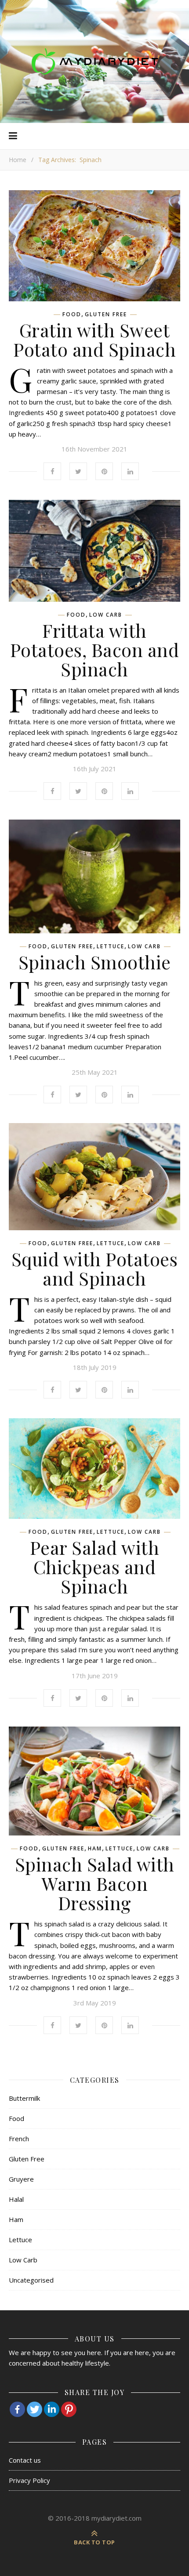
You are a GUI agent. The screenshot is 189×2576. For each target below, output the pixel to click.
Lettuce (111, 947)
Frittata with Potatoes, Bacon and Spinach (95, 650)
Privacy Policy (29, 2480)
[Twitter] (35, 2409)
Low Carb (106, 615)
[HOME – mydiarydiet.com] (94, 61)
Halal (16, 2199)
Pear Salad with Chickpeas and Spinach (95, 1567)
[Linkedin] (52, 2409)
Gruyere (21, 2179)
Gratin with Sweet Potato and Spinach (94, 340)
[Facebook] (17, 2409)
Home (18, 160)
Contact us (25, 2460)
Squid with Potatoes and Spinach (95, 1268)
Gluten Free (106, 314)
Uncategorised (31, 2280)
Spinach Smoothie (95, 962)
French (19, 2139)
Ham (95, 1849)
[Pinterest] (69, 2409)
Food (72, 314)
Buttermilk (24, 2098)
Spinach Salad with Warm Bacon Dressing (95, 1883)
